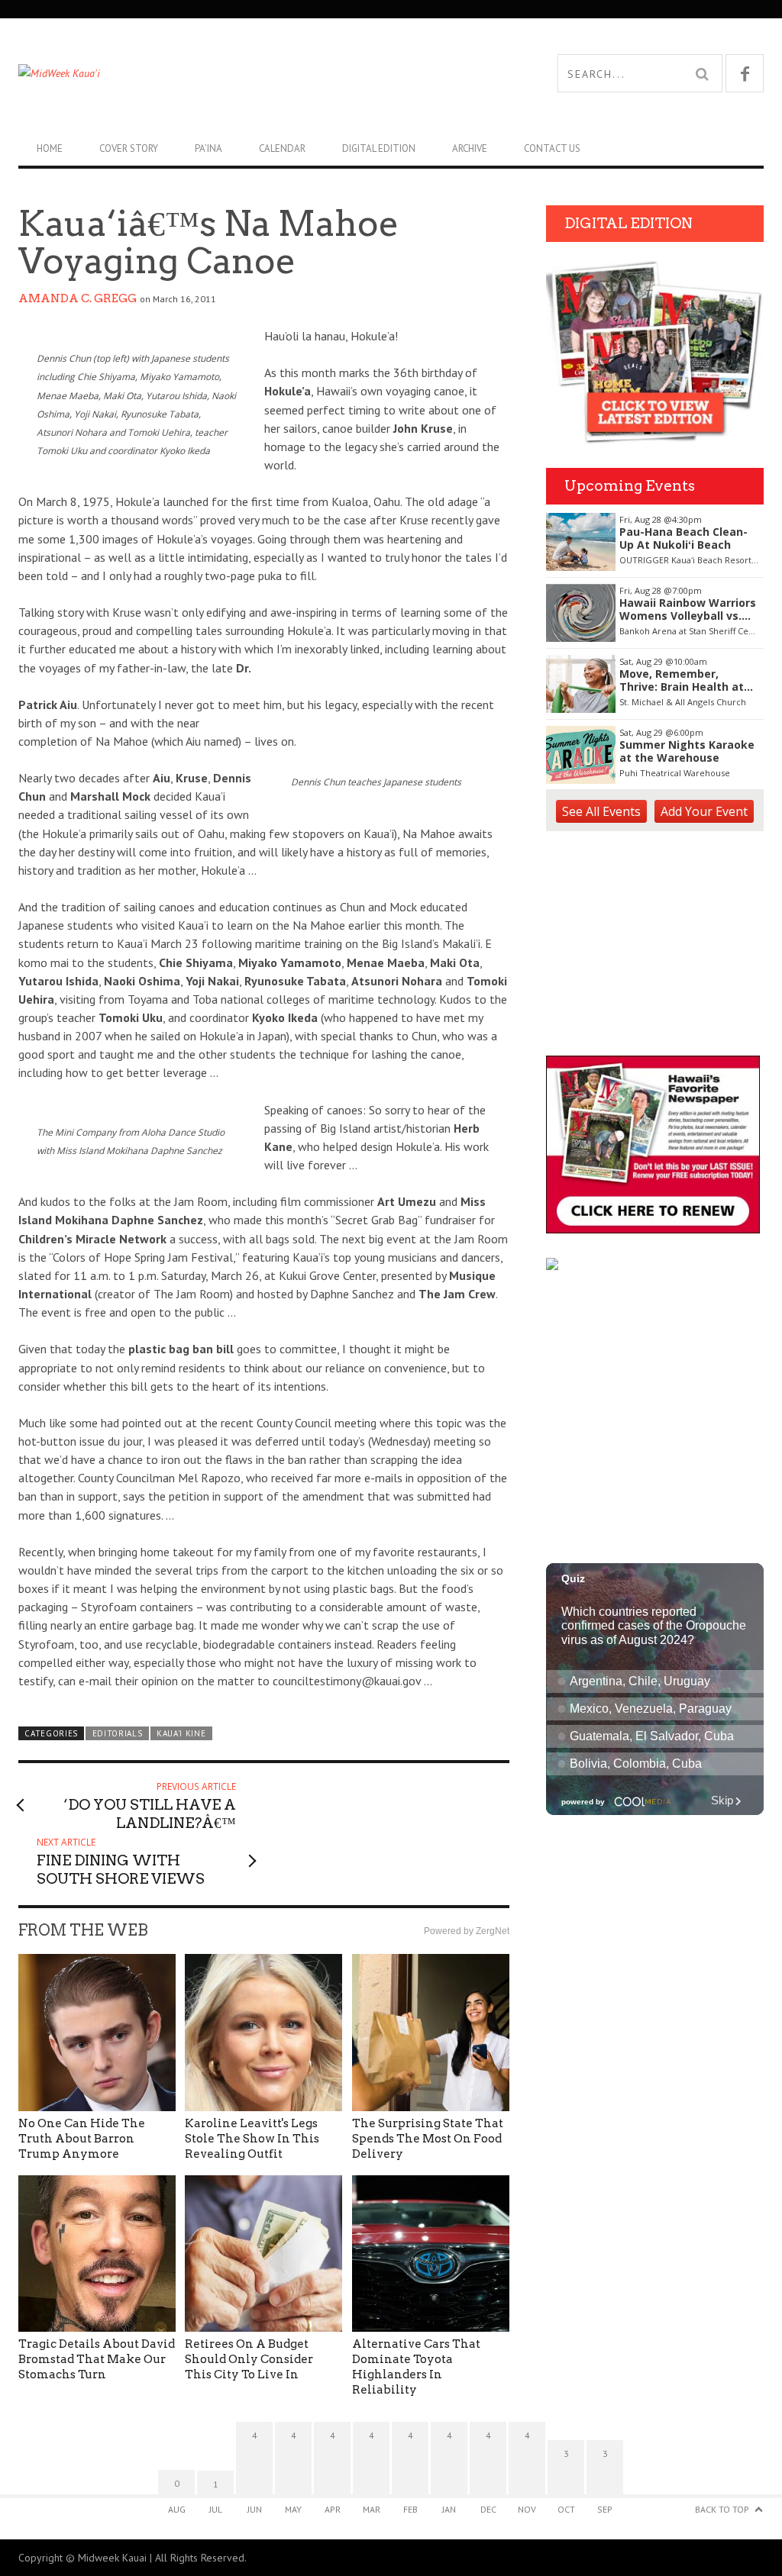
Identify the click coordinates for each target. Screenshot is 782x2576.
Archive (470, 148)
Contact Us (552, 148)
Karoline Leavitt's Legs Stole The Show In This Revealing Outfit (252, 2139)
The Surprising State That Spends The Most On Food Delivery (428, 2139)
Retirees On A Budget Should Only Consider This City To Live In (249, 2359)
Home (50, 148)
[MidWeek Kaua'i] (205, 73)
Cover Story (129, 148)
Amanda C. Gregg (78, 298)
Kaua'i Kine (181, 1733)
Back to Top (722, 2509)
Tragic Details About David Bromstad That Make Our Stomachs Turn (97, 2359)
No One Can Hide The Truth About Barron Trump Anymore (82, 2139)
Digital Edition (379, 148)
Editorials (118, 1733)
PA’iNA (208, 148)
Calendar (282, 148)
